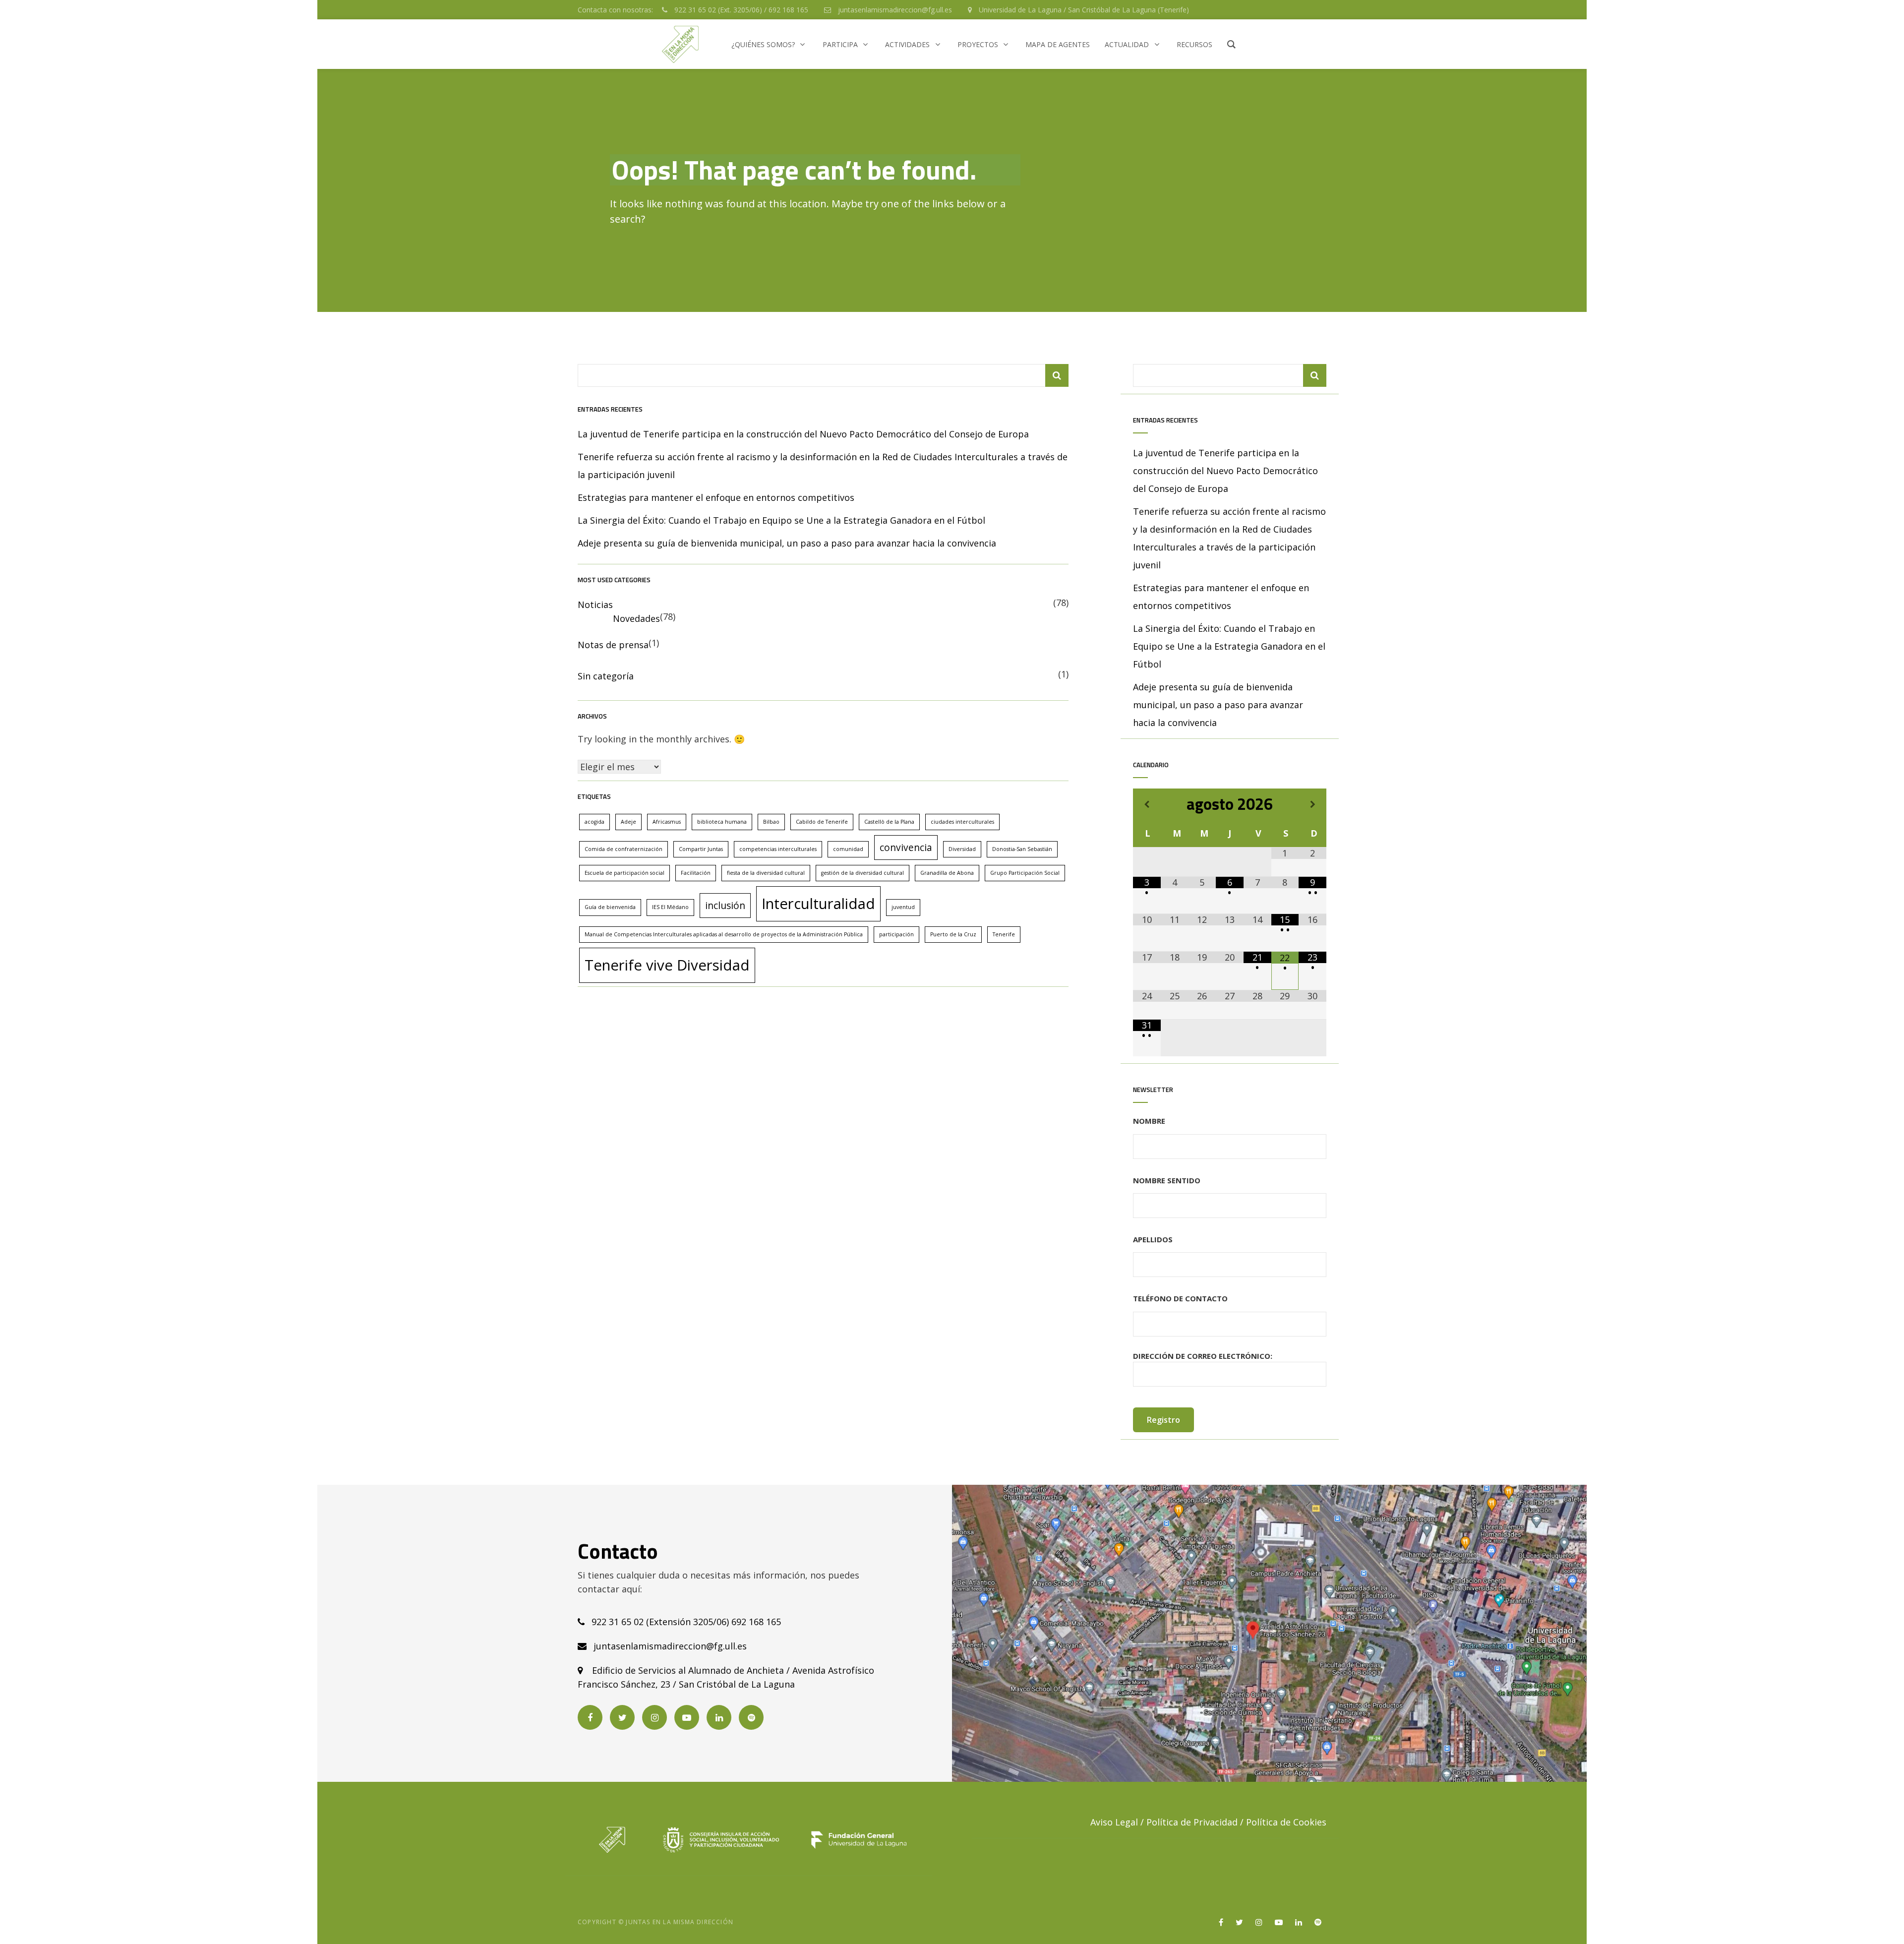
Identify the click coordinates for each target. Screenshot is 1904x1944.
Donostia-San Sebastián (1022, 849)
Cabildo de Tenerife (822, 822)
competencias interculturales (778, 849)
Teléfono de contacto (1180, 1298)
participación (896, 934)
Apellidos (1153, 1239)
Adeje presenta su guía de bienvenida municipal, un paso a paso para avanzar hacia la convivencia (787, 543)
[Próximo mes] (1312, 804)
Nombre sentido (1167, 1180)
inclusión (725, 906)
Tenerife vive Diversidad (667, 965)
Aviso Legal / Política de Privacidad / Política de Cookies (1208, 1822)
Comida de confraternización (624, 849)
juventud (903, 907)
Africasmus (667, 822)
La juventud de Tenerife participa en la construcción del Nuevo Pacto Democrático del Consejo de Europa (803, 434)
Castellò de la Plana (889, 822)
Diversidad (962, 849)
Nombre (1149, 1121)
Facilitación (696, 873)
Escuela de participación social (625, 873)
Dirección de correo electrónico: (1203, 1356)
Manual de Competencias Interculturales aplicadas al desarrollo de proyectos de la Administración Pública (724, 934)
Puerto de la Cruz (953, 934)
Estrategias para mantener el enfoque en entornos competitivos (716, 497)
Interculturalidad (818, 904)
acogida (595, 822)
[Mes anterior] (1147, 804)
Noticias (595, 605)
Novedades (636, 618)
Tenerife (1004, 934)
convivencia (906, 848)
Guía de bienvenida (610, 907)
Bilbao (771, 822)
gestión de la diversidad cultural (863, 873)
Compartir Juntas (701, 849)
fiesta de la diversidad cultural (766, 873)
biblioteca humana (722, 822)
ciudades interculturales (962, 822)
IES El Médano (670, 907)
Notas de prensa (613, 645)
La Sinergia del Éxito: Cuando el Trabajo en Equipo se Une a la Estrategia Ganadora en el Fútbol (781, 520)
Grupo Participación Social (1025, 873)
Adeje (628, 822)
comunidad (848, 849)
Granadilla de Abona (947, 873)
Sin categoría (606, 676)
